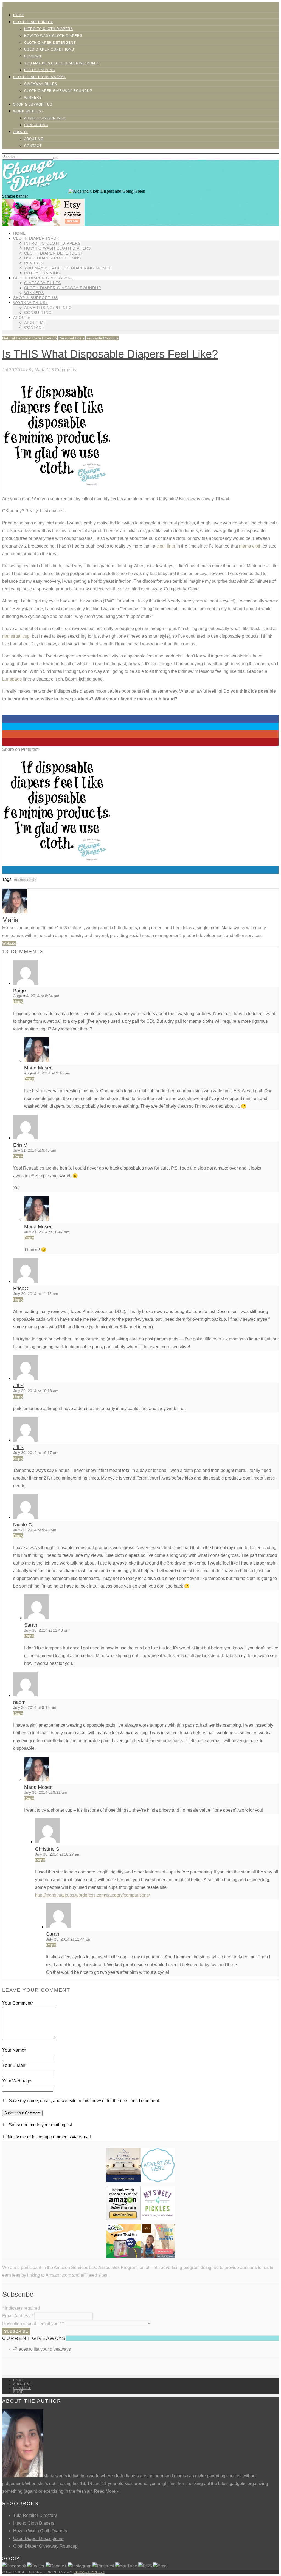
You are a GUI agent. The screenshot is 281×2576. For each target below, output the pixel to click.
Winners (33, 98)
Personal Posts (71, 338)
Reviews (33, 56)
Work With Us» (28, 111)
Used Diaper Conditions (49, 49)
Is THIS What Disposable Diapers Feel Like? (110, 354)
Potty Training (40, 70)
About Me (34, 139)
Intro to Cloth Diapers (49, 29)
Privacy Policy (89, 2572)
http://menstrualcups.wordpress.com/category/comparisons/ (92, 1895)
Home (19, 15)
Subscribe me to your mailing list (40, 2125)
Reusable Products (102, 338)
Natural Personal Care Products (30, 338)
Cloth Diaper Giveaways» (40, 77)
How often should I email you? (33, 2324)
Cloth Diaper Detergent (50, 43)
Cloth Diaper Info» (33, 22)
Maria (40, 370)
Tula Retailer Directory (35, 2515)
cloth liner (166, 546)
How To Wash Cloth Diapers (53, 36)
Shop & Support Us (33, 104)
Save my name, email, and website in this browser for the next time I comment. (84, 2101)
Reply (18, 1002)
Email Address (18, 2316)
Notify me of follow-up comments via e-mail (49, 2137)
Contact (33, 146)
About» (21, 132)
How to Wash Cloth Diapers (40, 2531)
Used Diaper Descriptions (38, 2538)
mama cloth (250, 546)
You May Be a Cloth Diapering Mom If (62, 63)
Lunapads (12, 679)
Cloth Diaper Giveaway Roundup (58, 91)
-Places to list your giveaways (42, 2349)
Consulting (36, 125)
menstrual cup (16, 636)
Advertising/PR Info (45, 118)
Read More (105, 2491)
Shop (18, 2392)
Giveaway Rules (41, 84)
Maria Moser (38, 1068)
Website (9, 943)
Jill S (18, 1386)
